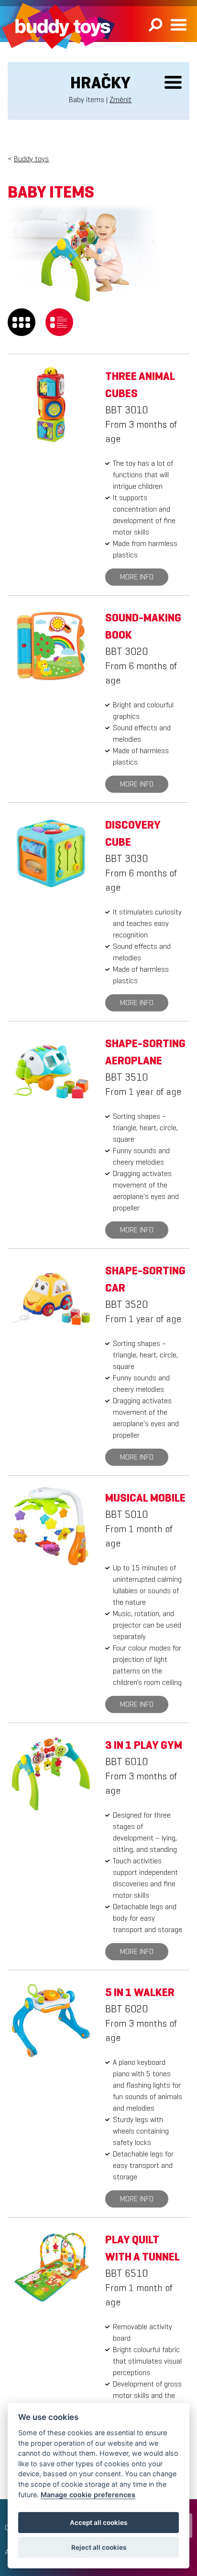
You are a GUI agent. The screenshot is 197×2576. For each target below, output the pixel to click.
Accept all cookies (98, 2523)
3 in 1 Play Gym (144, 1745)
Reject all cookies (99, 2547)
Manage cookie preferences (88, 2495)
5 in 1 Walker (140, 1992)
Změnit (120, 100)
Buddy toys (31, 159)
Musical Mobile (145, 1498)
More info (137, 577)
